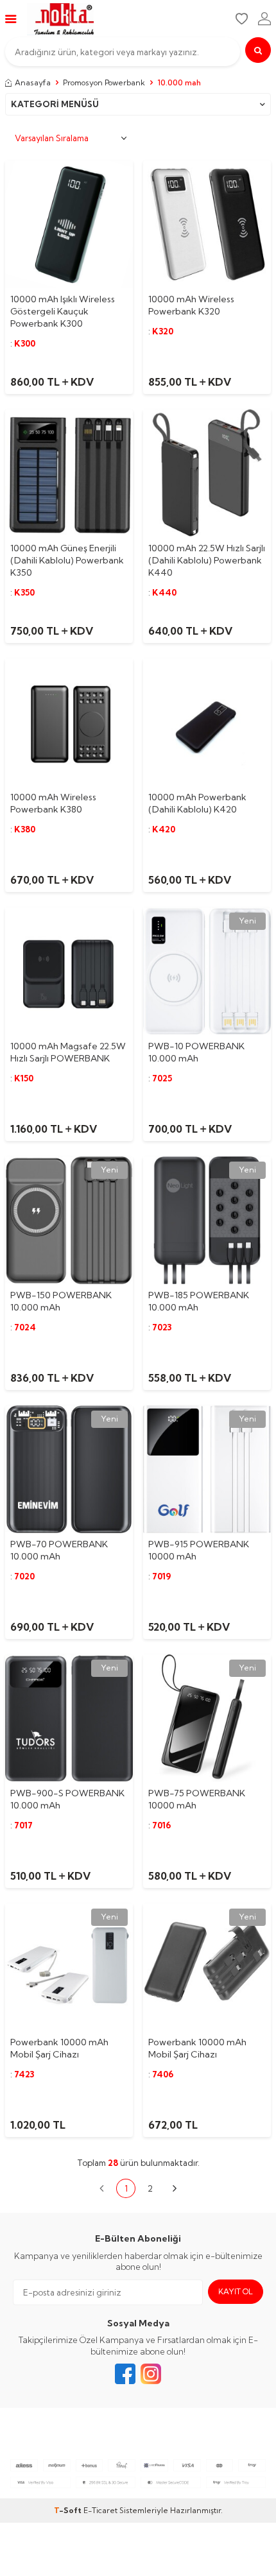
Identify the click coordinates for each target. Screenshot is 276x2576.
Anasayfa (33, 82)
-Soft (69, 2510)
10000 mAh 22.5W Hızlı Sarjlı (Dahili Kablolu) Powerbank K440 (207, 560)
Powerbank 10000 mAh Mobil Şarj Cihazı (59, 2048)
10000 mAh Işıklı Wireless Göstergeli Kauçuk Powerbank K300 (63, 311)
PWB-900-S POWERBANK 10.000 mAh (67, 1799)
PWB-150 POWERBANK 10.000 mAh (61, 1301)
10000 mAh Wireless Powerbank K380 (53, 803)
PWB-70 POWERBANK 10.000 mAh (59, 1550)
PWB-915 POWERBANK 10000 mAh (199, 1550)
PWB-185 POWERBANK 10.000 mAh (199, 1301)
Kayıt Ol (236, 2291)
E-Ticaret (100, 2510)
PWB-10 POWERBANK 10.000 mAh (196, 1052)
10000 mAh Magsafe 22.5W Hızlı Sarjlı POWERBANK (68, 1052)
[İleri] (175, 2188)
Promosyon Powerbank (104, 82)
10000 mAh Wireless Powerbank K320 (191, 305)
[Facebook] (125, 2374)
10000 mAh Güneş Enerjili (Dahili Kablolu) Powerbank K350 (67, 560)
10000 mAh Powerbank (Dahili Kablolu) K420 (197, 803)
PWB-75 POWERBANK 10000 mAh (197, 1799)
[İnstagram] (151, 2374)
